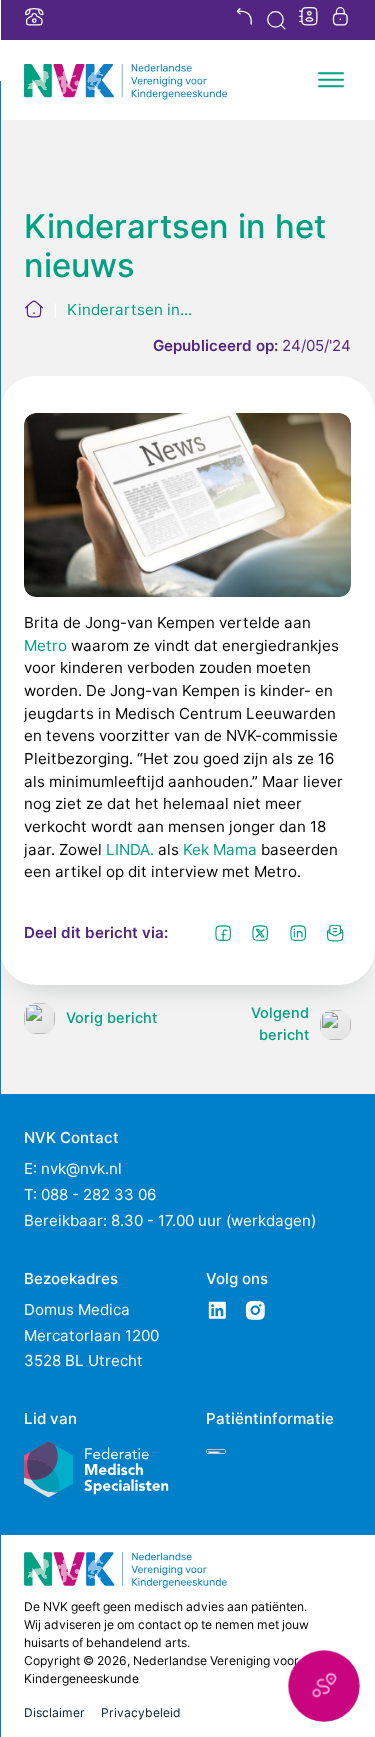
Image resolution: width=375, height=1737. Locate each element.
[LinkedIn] (298, 933)
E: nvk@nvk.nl (73, 1168)
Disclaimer (54, 1712)
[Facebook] (223, 933)
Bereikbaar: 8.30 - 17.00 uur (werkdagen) (170, 1220)
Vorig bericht (111, 1018)
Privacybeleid (141, 1712)
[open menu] (331, 80)
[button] (324, 1686)
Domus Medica (77, 1309)
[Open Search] (276, 20)
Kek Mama (220, 849)
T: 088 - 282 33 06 (90, 1194)
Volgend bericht (280, 1024)
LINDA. (130, 849)
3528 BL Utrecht (83, 1360)
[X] (261, 933)
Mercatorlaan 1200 (91, 1335)
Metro (45, 645)
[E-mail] (336, 933)
